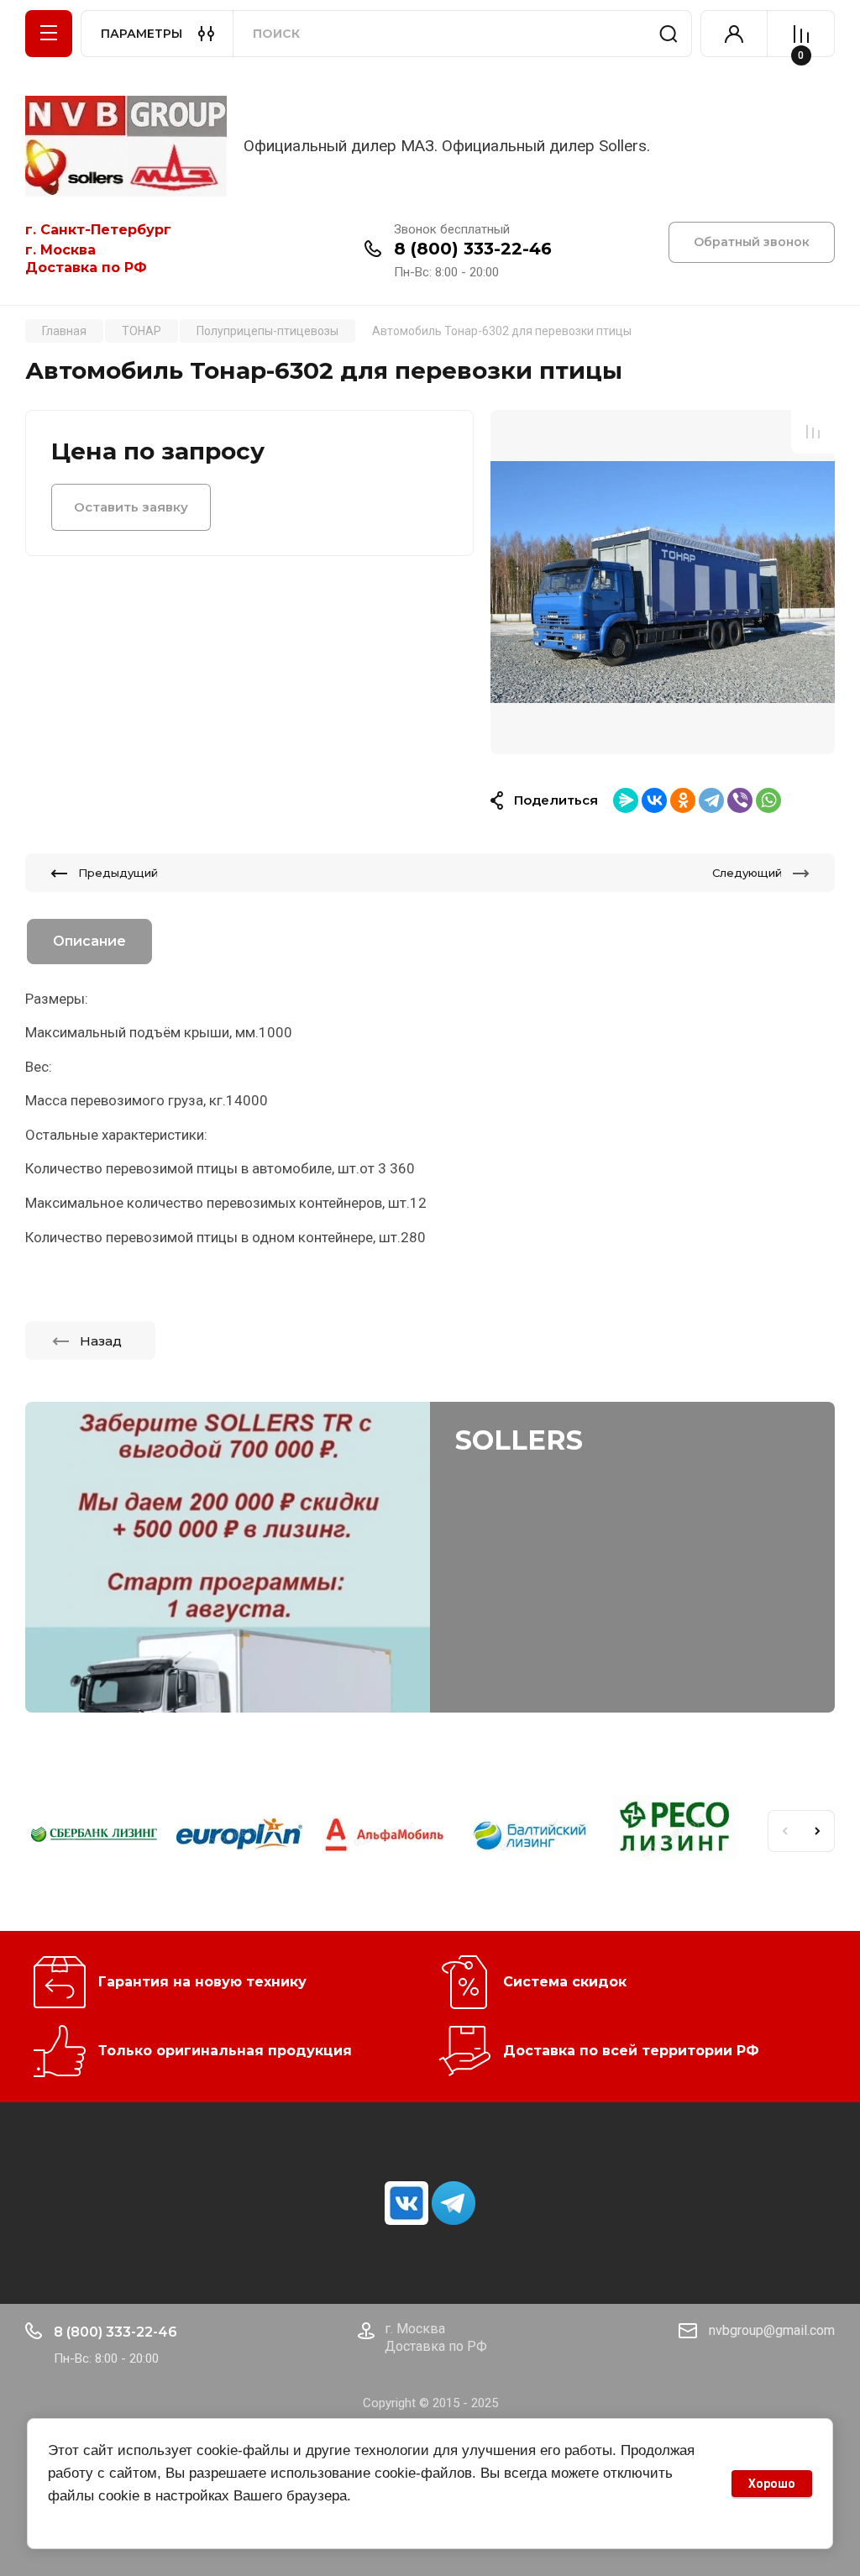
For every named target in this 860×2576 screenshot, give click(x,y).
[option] (663, 581)
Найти (669, 34)
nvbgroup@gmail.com (772, 2330)
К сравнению (813, 432)
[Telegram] (711, 800)
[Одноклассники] (683, 800)
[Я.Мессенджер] (626, 800)
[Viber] (740, 800)
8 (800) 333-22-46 (473, 249)
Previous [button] (784, 1831)
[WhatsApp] (768, 800)
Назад (101, 1341)
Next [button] (818, 1831)
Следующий (747, 873)
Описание (89, 941)
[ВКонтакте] (654, 800)
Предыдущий (118, 873)
